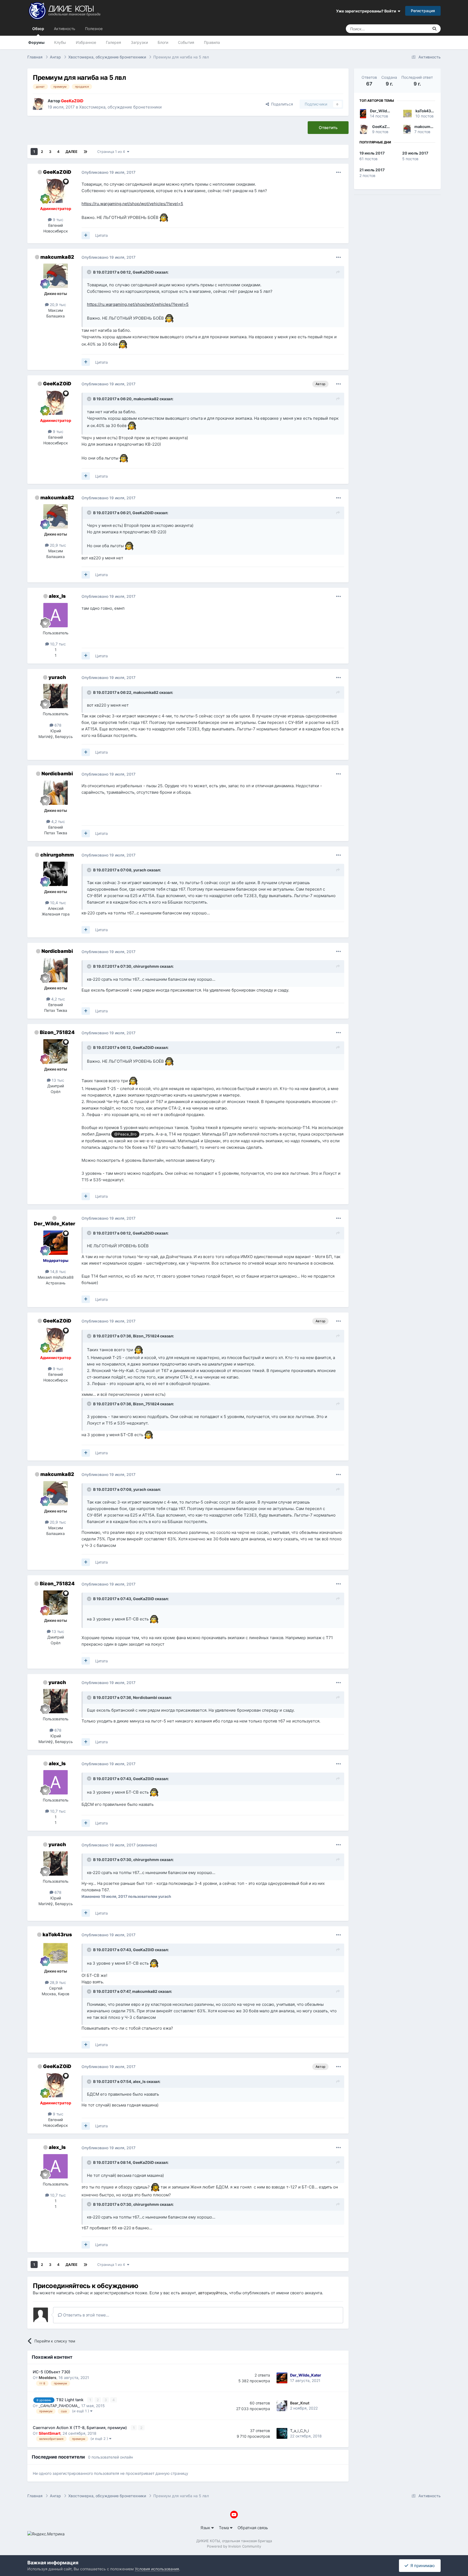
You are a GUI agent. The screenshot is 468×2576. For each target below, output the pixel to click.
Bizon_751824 (57, 1032)
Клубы (60, 42)
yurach (57, 677)
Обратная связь (253, 2528)
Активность (65, 29)
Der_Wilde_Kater (55, 1224)
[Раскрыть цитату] (90, 272)
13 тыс (57, 1080)
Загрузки (139, 42)
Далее (71, 152)
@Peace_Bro (125, 1134)
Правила (212, 42)
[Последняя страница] (85, 152)
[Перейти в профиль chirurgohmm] (56, 874)
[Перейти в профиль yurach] (56, 696)
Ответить (328, 128)
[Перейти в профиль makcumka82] (56, 276)
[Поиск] (434, 29)
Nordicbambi (57, 774)
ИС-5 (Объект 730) (52, 2372)
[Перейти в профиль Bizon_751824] (56, 1051)
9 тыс (58, 220)
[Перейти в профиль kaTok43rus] (56, 1953)
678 (57, 725)
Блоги (163, 42)
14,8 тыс (58, 1271)
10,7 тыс (57, 644)
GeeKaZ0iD (57, 172)
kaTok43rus (57, 1935)
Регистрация (423, 11)
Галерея (113, 42)
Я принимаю (421, 2566)
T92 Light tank (70, 2400)
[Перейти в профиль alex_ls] (56, 615)
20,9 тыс (57, 305)
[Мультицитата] (86, 235)
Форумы (36, 42)
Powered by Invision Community (234, 2546)
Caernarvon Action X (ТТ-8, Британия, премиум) (80, 2428)
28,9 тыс (57, 1982)
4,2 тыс (58, 821)
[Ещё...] (339, 172)
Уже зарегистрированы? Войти (367, 11)
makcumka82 (57, 257)
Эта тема (413, 29)
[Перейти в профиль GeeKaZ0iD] (39, 104)
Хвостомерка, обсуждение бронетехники (120, 107)
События (186, 42)
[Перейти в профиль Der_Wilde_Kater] (56, 1243)
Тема (224, 2528)
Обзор (38, 29)
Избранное (86, 42)
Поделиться (281, 104)
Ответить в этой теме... (86, 2315)
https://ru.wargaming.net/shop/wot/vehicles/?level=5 (132, 204)
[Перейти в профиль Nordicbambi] (56, 793)
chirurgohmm (57, 855)
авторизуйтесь (212, 2293)
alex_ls (57, 596)
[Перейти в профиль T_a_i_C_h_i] (282, 2433)
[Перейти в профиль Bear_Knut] (282, 2406)
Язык (206, 2528)
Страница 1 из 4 (112, 152)
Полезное (94, 29)
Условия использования (157, 2569)
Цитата (101, 235)
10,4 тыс (58, 903)
